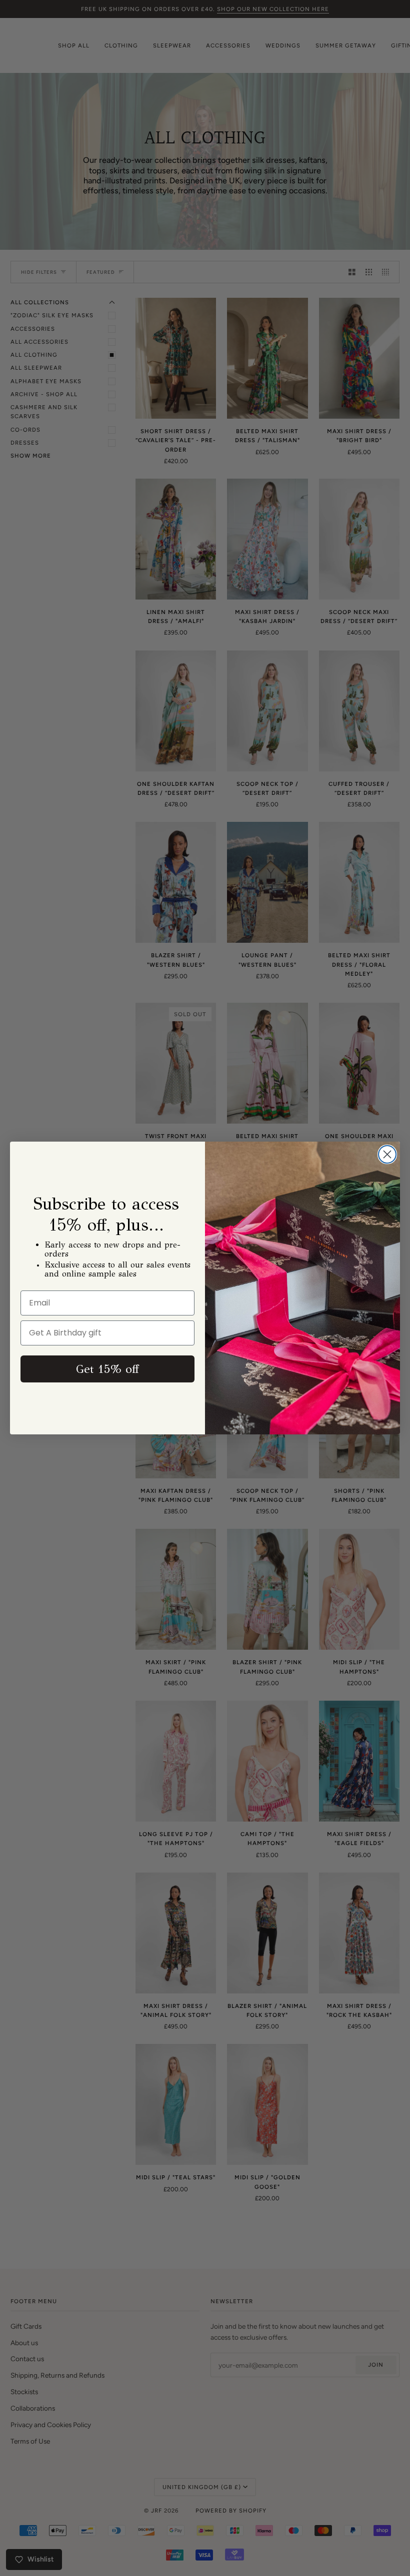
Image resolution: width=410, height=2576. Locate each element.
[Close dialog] (387, 1154)
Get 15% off (107, 1369)
